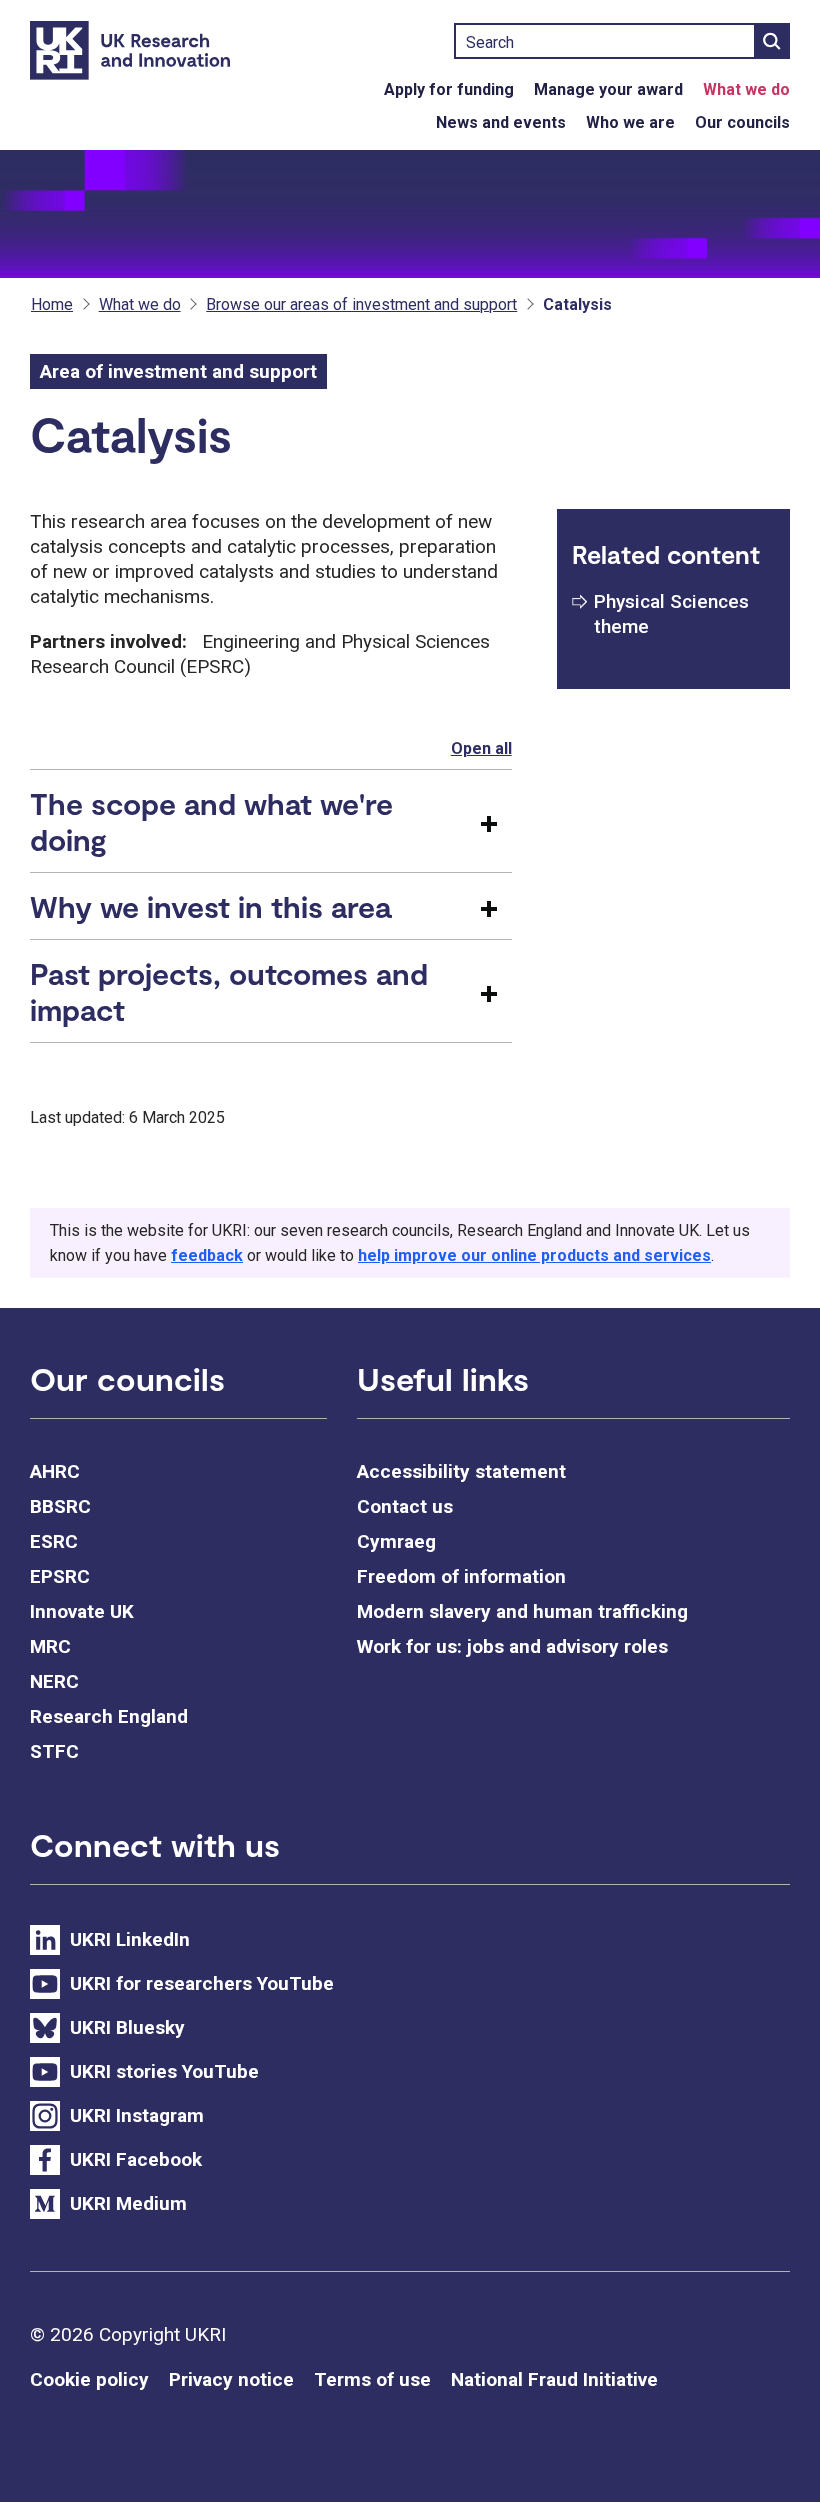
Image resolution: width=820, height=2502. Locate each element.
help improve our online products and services (534, 1255)
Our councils (742, 122)
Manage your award (608, 89)
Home (52, 304)
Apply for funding (449, 89)
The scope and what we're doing (211, 821)
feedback (207, 1255)
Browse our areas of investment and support (361, 304)
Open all (481, 748)
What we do (746, 89)
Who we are (630, 122)
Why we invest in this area (210, 906)
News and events (501, 122)
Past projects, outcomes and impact (229, 991)
